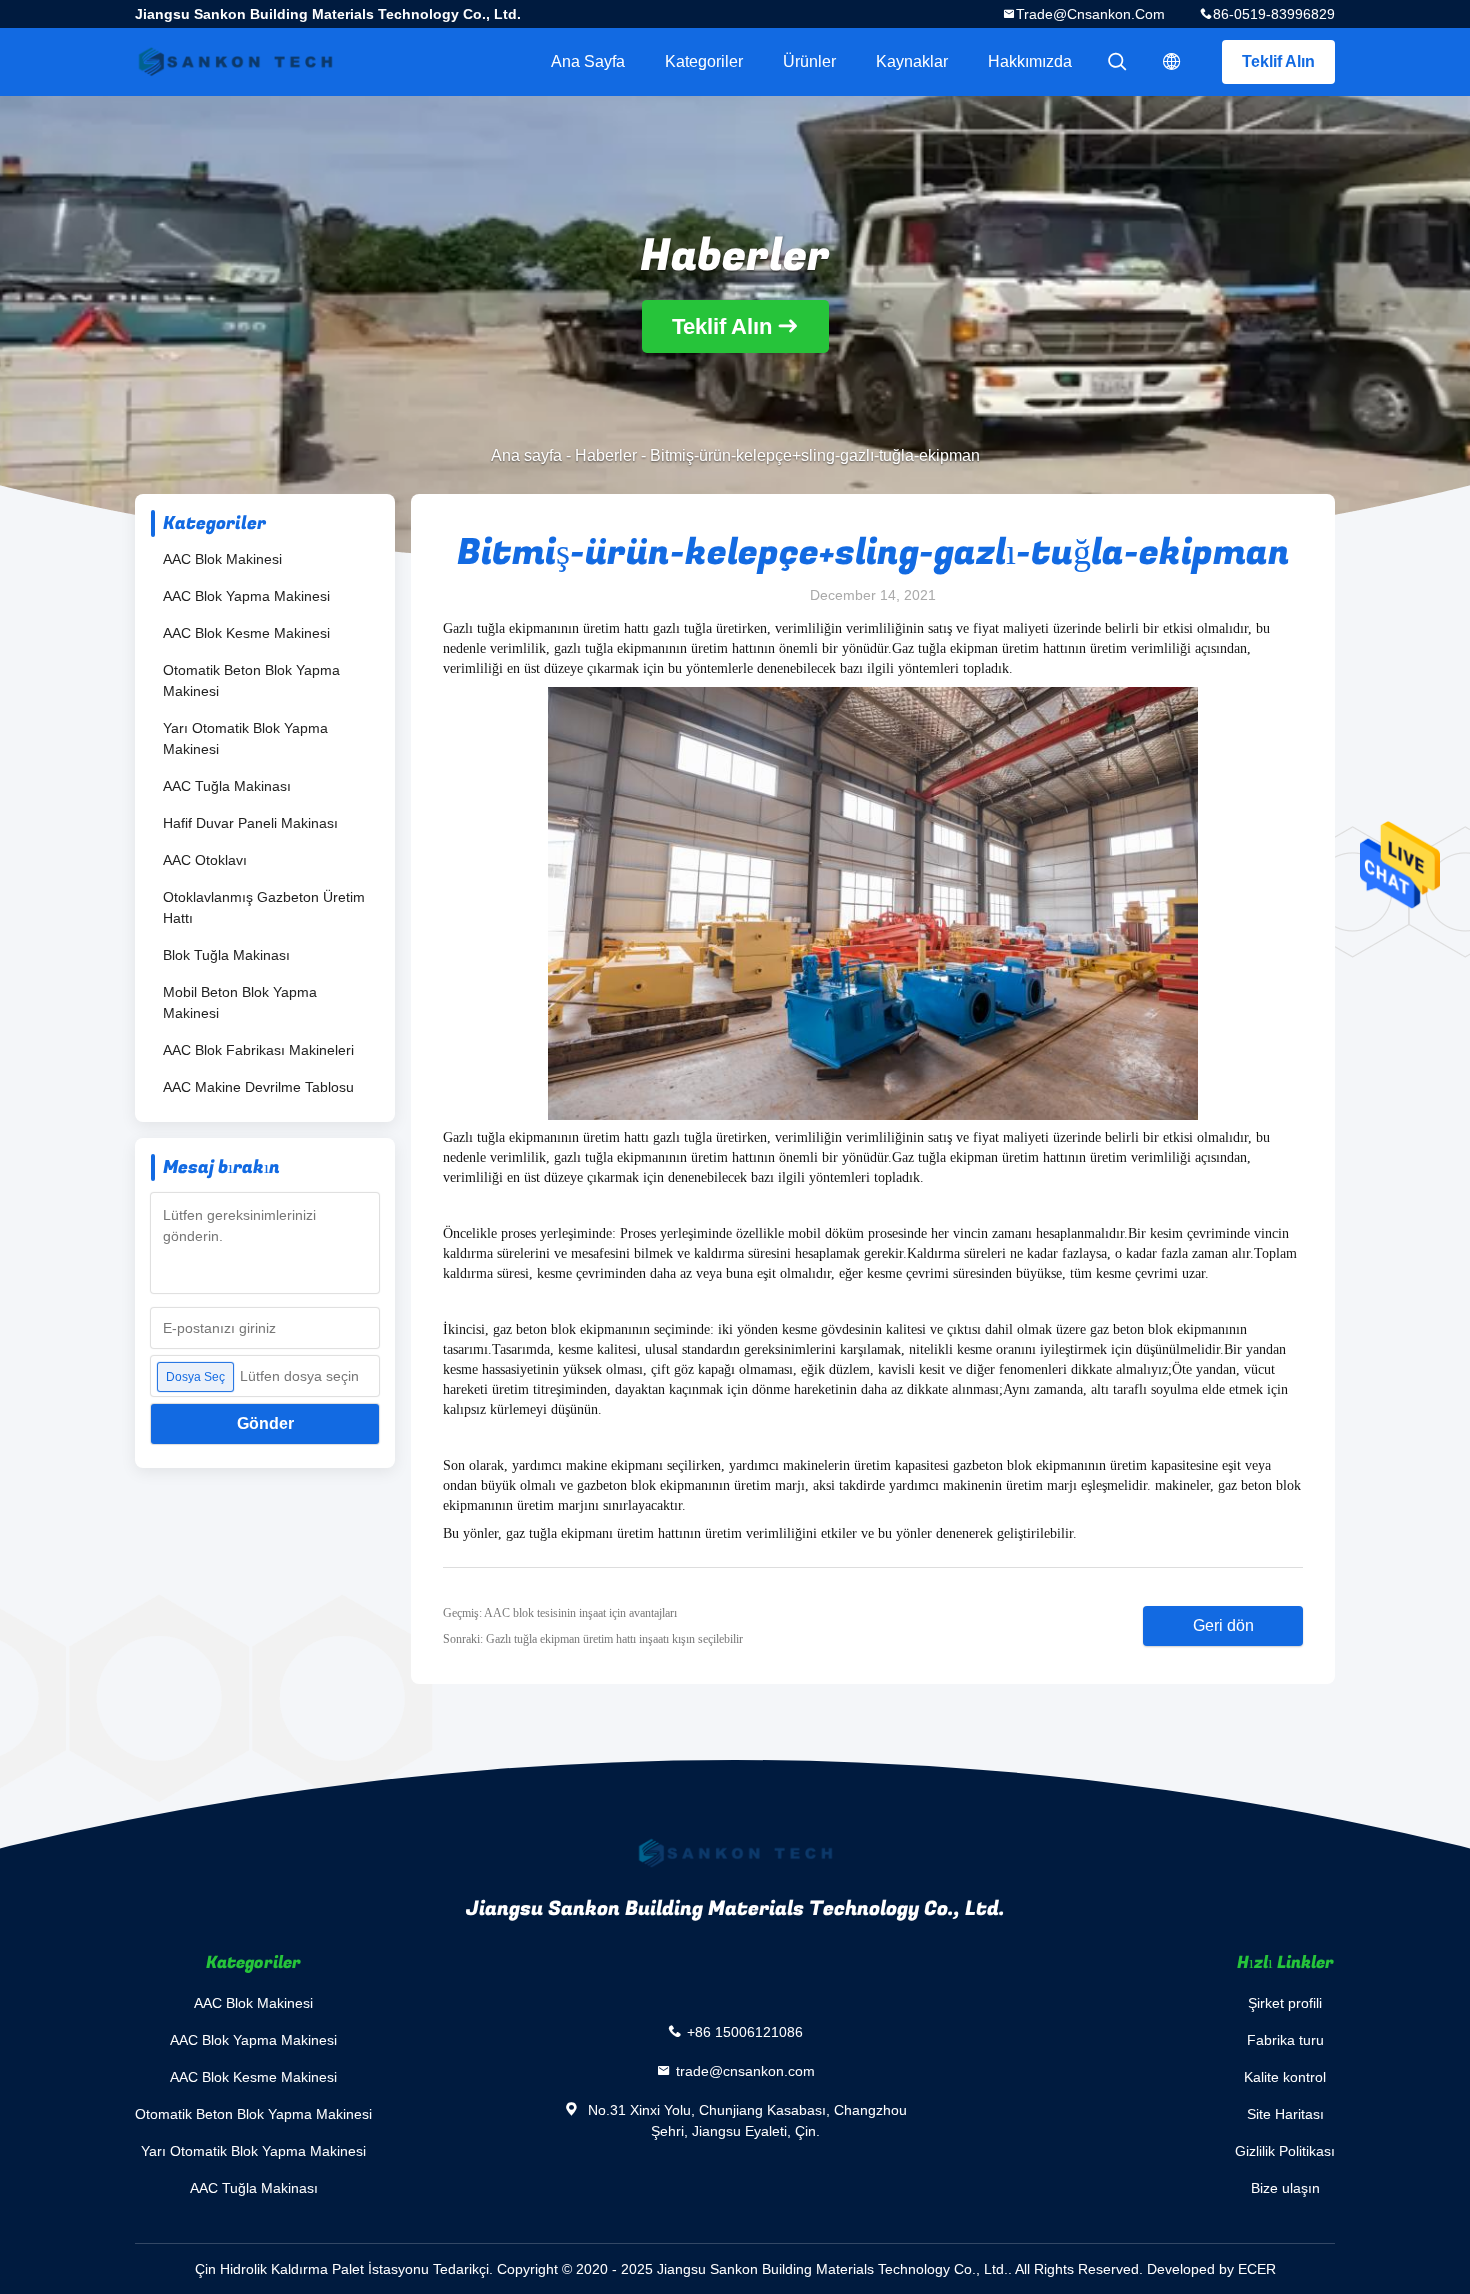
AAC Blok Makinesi (222, 559)
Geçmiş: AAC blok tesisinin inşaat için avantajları (560, 1613)
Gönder (265, 1423)
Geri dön (1223, 1625)
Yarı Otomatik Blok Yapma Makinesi (245, 738)
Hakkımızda (1030, 61)
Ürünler (809, 61)
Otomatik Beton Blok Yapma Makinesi (251, 680)
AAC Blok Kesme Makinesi (246, 633)
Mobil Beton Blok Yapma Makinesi (240, 1002)
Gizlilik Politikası (1285, 2151)
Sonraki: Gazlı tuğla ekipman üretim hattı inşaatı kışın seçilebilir (593, 1639)
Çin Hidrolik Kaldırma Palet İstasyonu (312, 2269)
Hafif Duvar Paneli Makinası (250, 823)
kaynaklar (912, 61)
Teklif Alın (1278, 61)
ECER (1257, 2269)
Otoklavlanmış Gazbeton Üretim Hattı (264, 907)
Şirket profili (1285, 2003)
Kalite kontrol (1285, 2077)
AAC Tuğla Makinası (227, 786)
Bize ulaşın (1285, 2188)
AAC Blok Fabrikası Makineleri (258, 1050)
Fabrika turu (1285, 2040)
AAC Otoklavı (205, 860)
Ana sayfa (588, 61)
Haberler (606, 455)
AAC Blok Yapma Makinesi (246, 596)
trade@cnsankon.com (1090, 14)
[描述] (1172, 62)
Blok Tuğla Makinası (226, 955)
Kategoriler (704, 61)
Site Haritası (1285, 2114)
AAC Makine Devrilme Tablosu (258, 1087)
